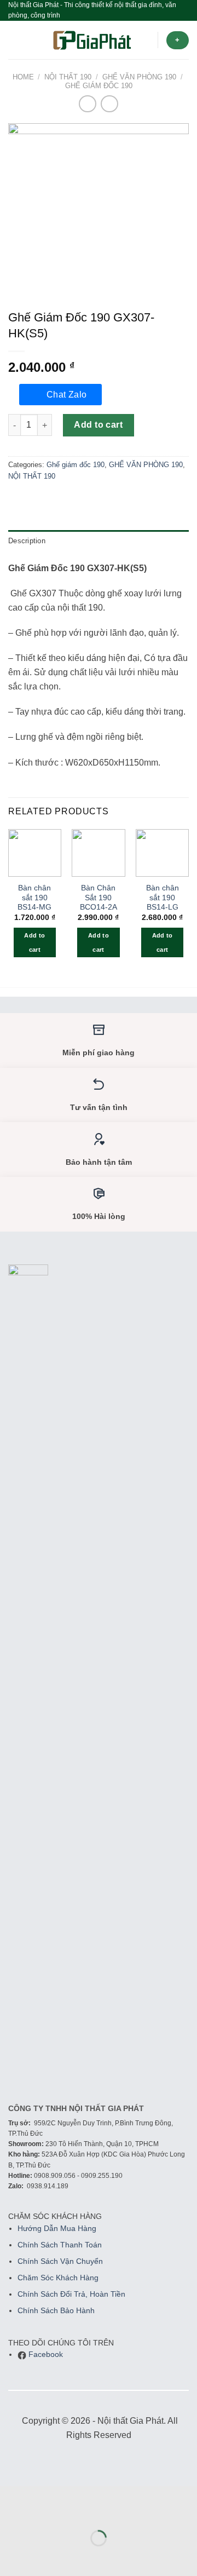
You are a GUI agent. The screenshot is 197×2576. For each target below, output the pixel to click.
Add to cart (98, 425)
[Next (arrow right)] (43, 2557)
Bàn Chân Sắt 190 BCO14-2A (99, 898)
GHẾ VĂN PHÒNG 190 (139, 77)
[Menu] (15, 40)
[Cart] (144, 40)
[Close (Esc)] (11, 2511)
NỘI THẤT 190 (68, 77)
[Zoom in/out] (43, 2511)
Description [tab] (27, 541)
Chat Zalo (67, 395)
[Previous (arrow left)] (11, 2557)
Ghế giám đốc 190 (99, 86)
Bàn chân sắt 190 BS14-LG (163, 898)
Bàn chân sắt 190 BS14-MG (34, 898)
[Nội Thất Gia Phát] (92, 40)
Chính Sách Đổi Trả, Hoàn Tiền (71, 2294)
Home (23, 77)
